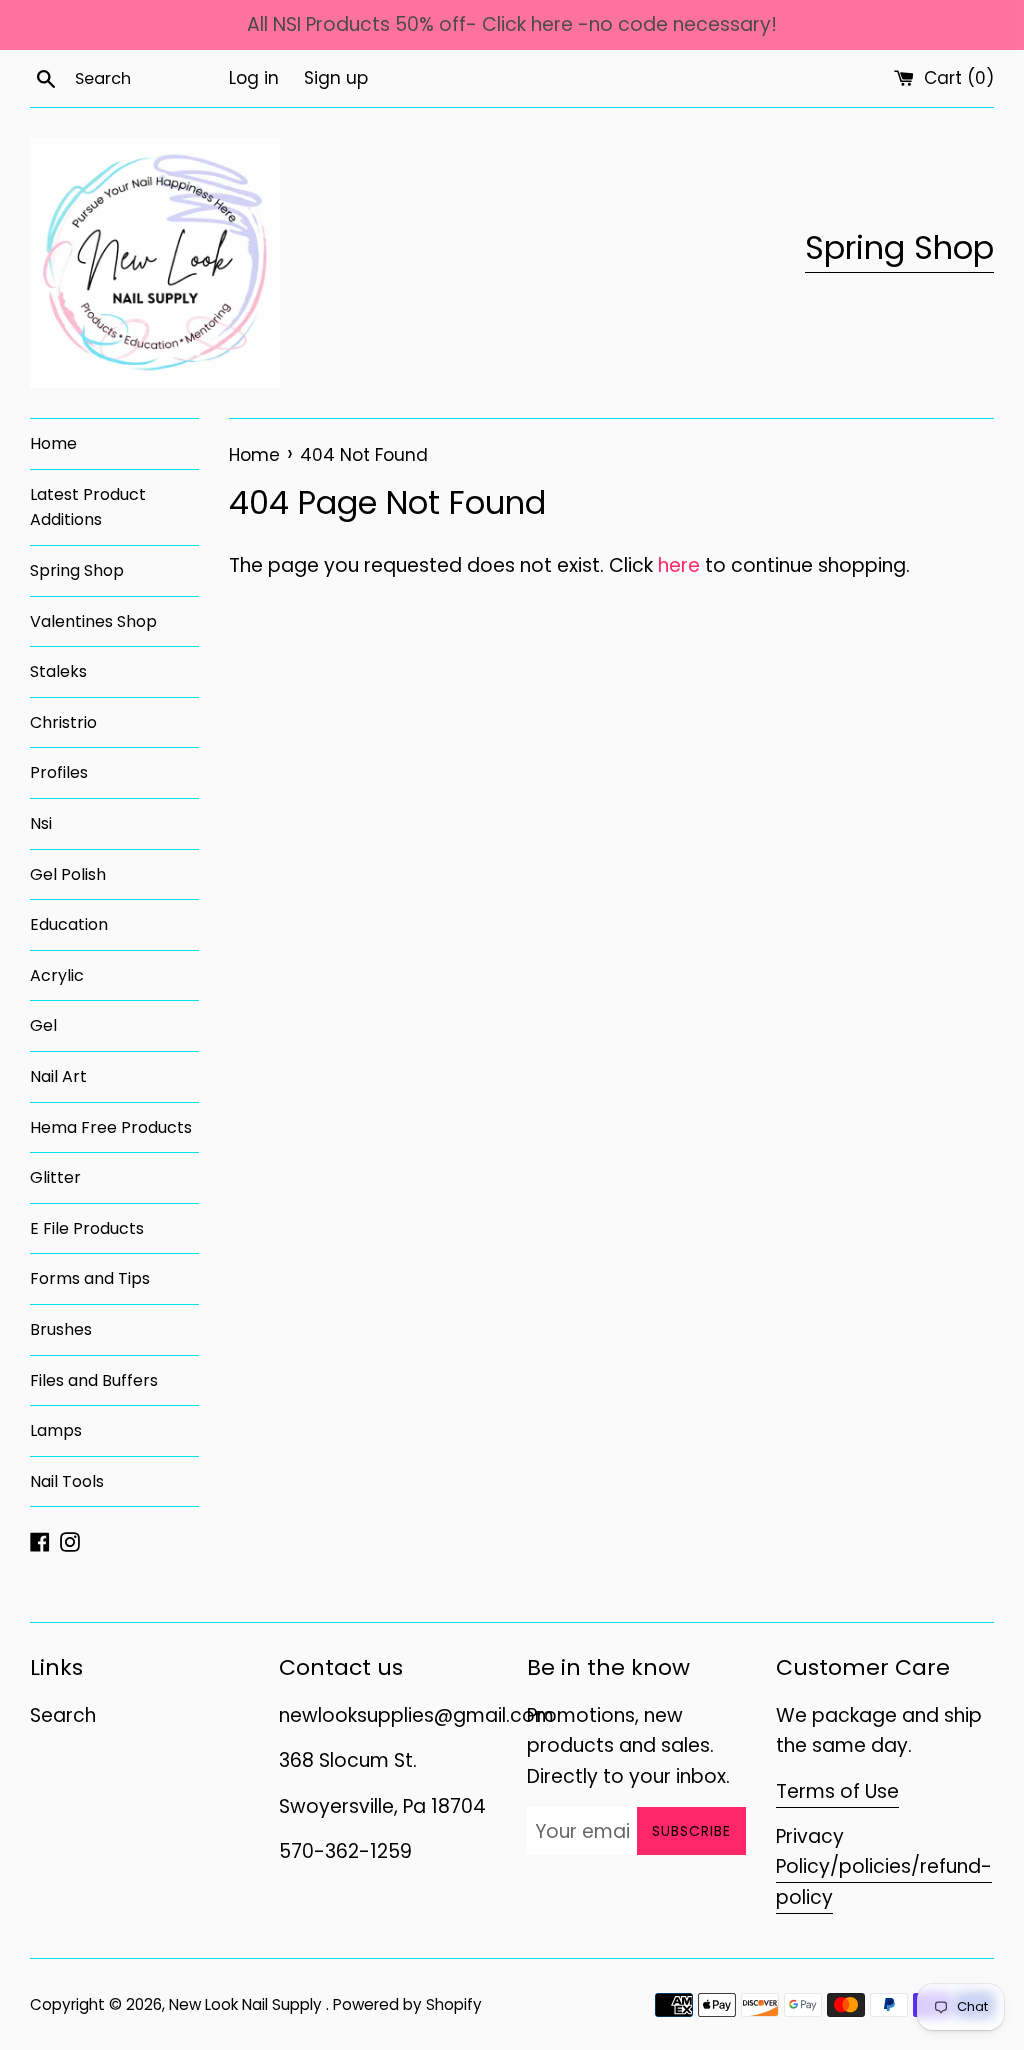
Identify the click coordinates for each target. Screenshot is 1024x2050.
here (679, 565)
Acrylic (57, 975)
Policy (803, 1866)
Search (63, 1715)
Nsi (41, 823)
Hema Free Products (111, 1127)
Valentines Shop (93, 621)
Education (69, 924)
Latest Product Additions (88, 507)
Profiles (59, 772)
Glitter (55, 1177)
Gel (43, 1025)
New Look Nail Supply (247, 2004)
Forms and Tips (90, 1278)
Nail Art (58, 1076)
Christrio (63, 722)
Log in (254, 78)
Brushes (61, 1329)
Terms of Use (837, 1791)
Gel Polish (68, 874)
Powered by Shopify (407, 2004)
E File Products (87, 1228)
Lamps (56, 1430)
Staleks (58, 671)
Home (53, 443)
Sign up (336, 78)
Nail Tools (67, 1481)
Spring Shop (899, 247)
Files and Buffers (94, 1380)
